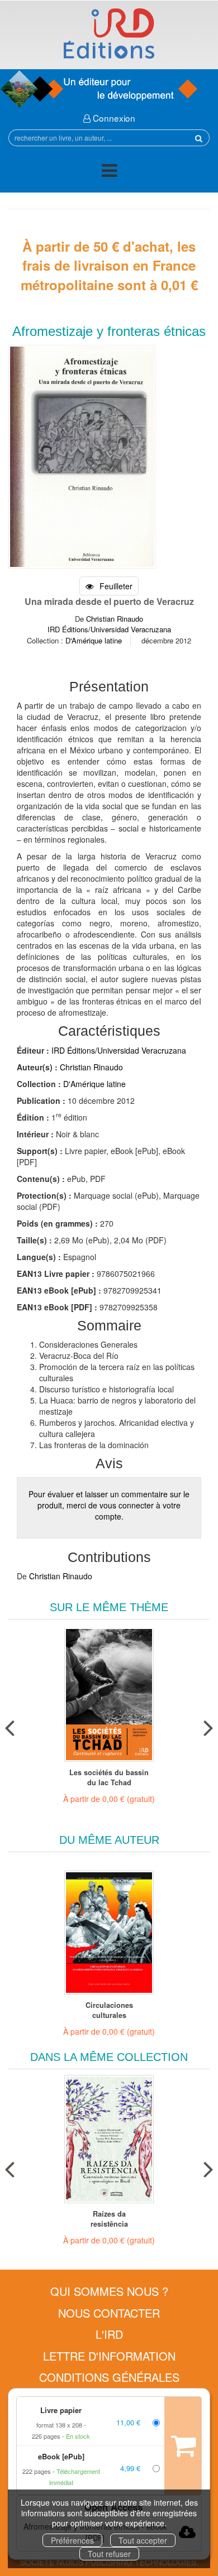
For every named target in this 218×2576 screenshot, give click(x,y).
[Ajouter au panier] (183, 2445)
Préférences (72, 2540)
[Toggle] (109, 172)
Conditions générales (109, 2377)
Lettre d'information (109, 2356)
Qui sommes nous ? (109, 2291)
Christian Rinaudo (115, 619)
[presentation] (10, 1726)
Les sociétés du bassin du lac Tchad (109, 1777)
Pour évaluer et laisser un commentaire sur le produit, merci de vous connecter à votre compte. (109, 1505)
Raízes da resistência (109, 2219)
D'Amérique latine (94, 640)
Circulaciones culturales (109, 2010)
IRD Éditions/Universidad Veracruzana (109, 629)
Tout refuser (109, 2554)
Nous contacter (109, 2313)
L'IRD (109, 2334)
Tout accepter (143, 2540)
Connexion (113, 118)
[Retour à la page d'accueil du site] (109, 33)
